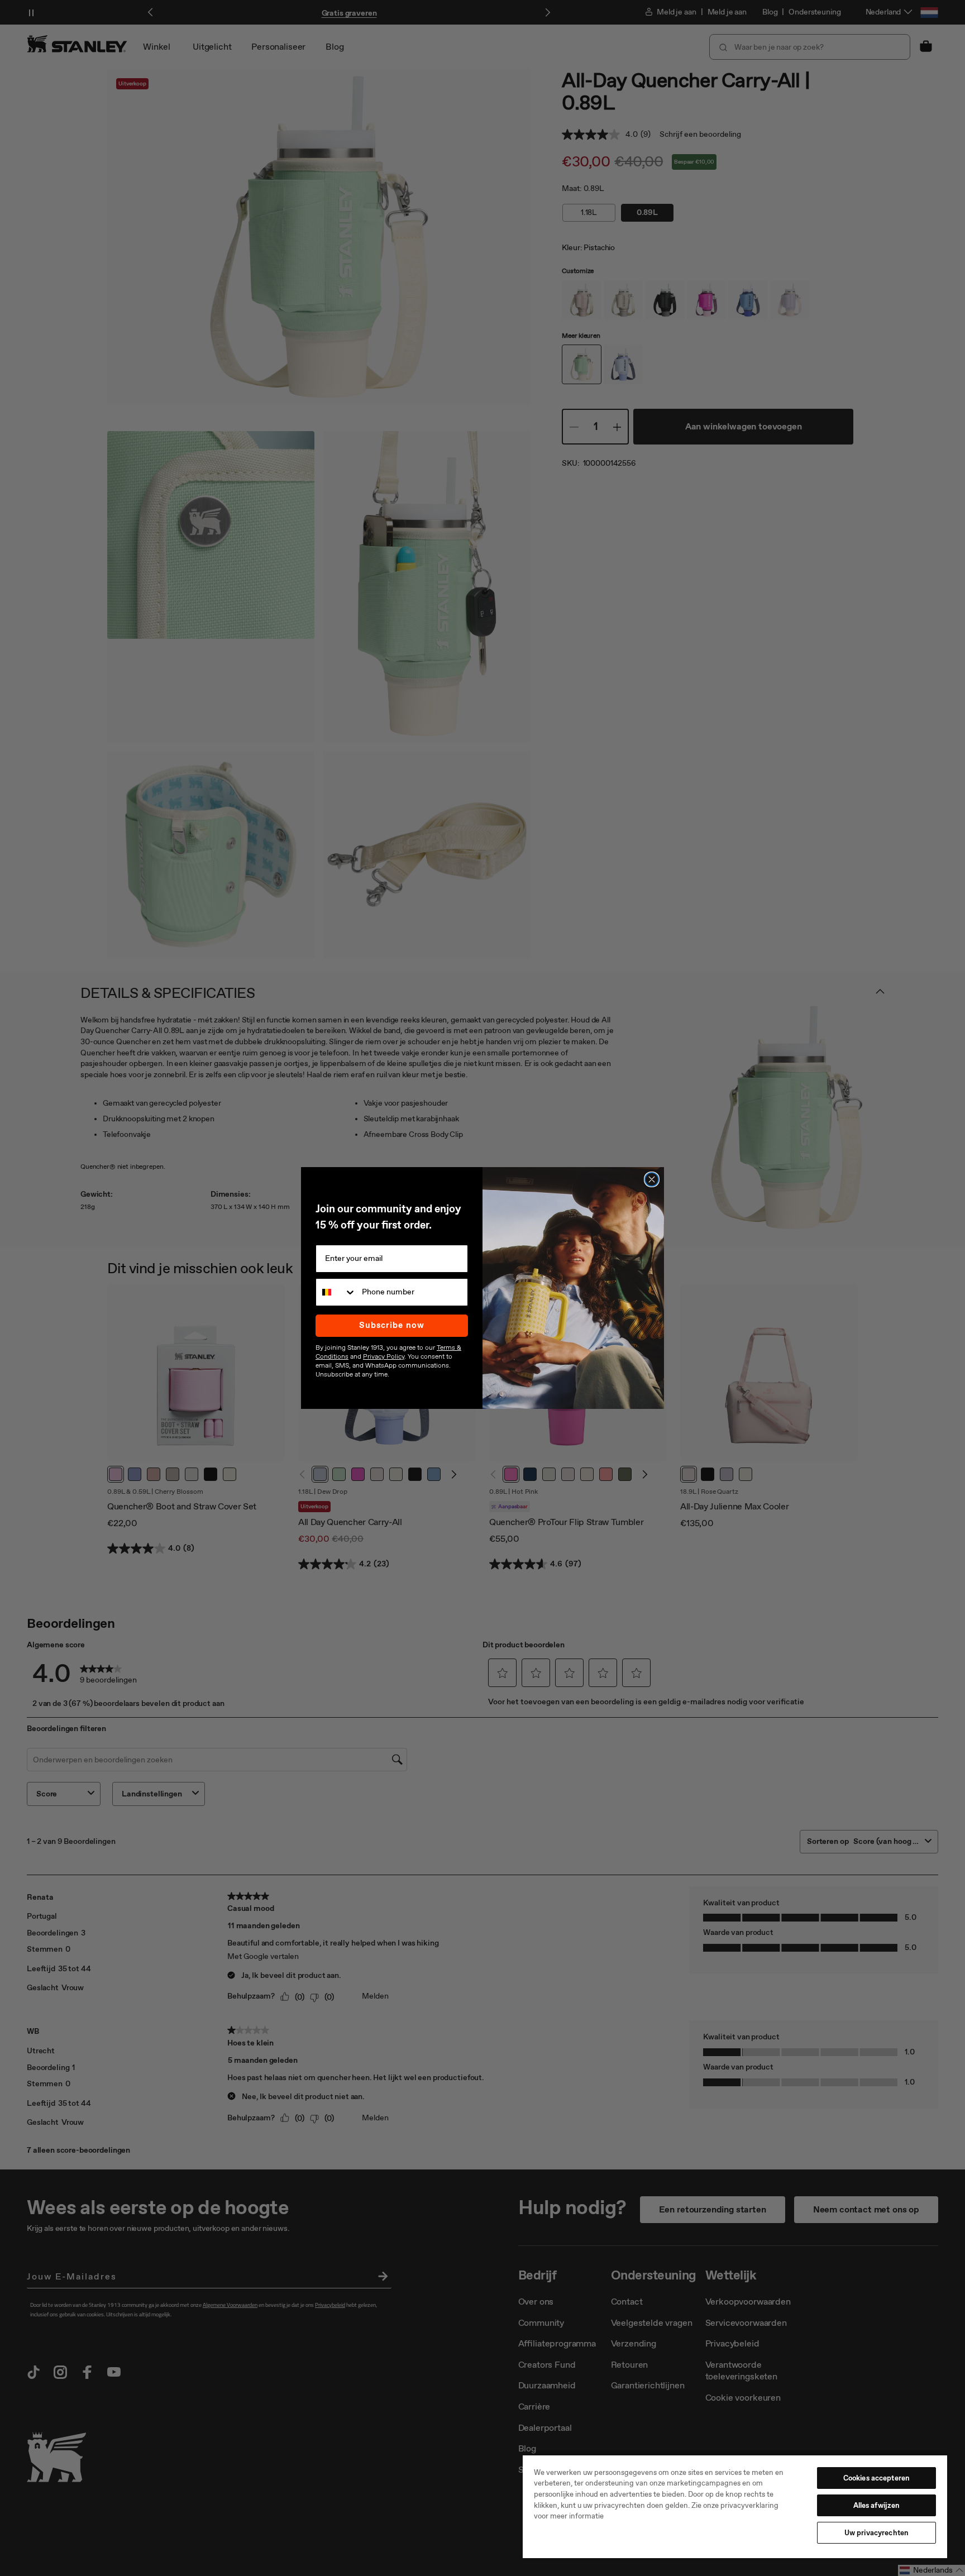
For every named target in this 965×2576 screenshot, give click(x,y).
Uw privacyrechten (876, 2533)
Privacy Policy (384, 1356)
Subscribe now (392, 1325)
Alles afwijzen (877, 2505)
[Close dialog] (652, 1179)
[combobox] (336, 1292)
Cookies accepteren (876, 2478)
